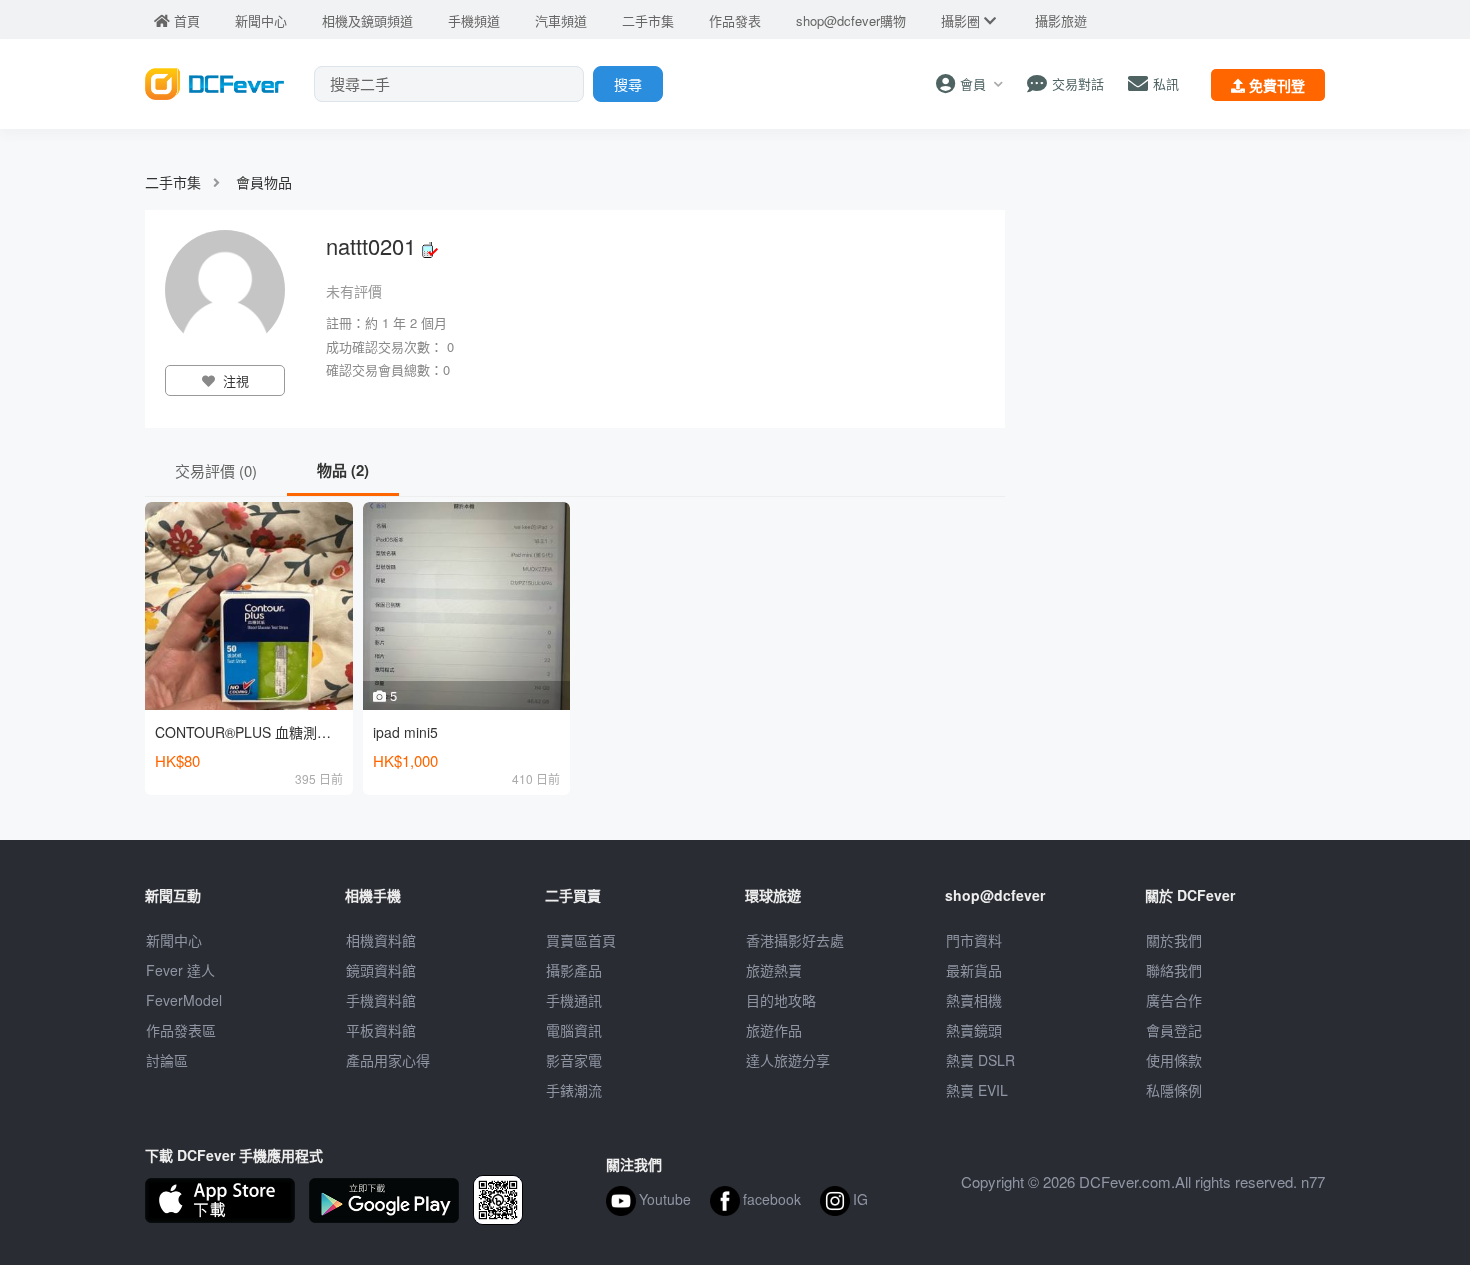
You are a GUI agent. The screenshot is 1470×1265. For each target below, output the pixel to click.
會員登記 (1174, 1030)
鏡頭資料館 (381, 970)
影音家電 (574, 1060)
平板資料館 (381, 1030)
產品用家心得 (388, 1060)
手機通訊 (574, 1000)
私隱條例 (1174, 1090)
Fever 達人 (180, 970)
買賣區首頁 (581, 940)
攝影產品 (574, 970)
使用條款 (1174, 1060)
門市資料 (974, 940)
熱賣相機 (974, 1000)
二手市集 (173, 182)
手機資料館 (381, 1000)
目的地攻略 (781, 1000)
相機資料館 (381, 940)
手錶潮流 (574, 1090)
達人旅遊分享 (788, 1060)
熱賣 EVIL (977, 1090)
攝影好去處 (795, 940)
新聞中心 (174, 940)
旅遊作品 (774, 1030)
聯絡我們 (1174, 970)
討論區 (167, 1060)
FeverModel (184, 1000)
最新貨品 (974, 970)
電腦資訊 (574, 1030)
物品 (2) (343, 470)
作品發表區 (181, 1030)
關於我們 (1174, 940)
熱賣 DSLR (980, 1060)
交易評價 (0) (216, 470)
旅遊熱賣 (774, 970)
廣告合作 (1174, 1000)
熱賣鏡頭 (974, 1030)
